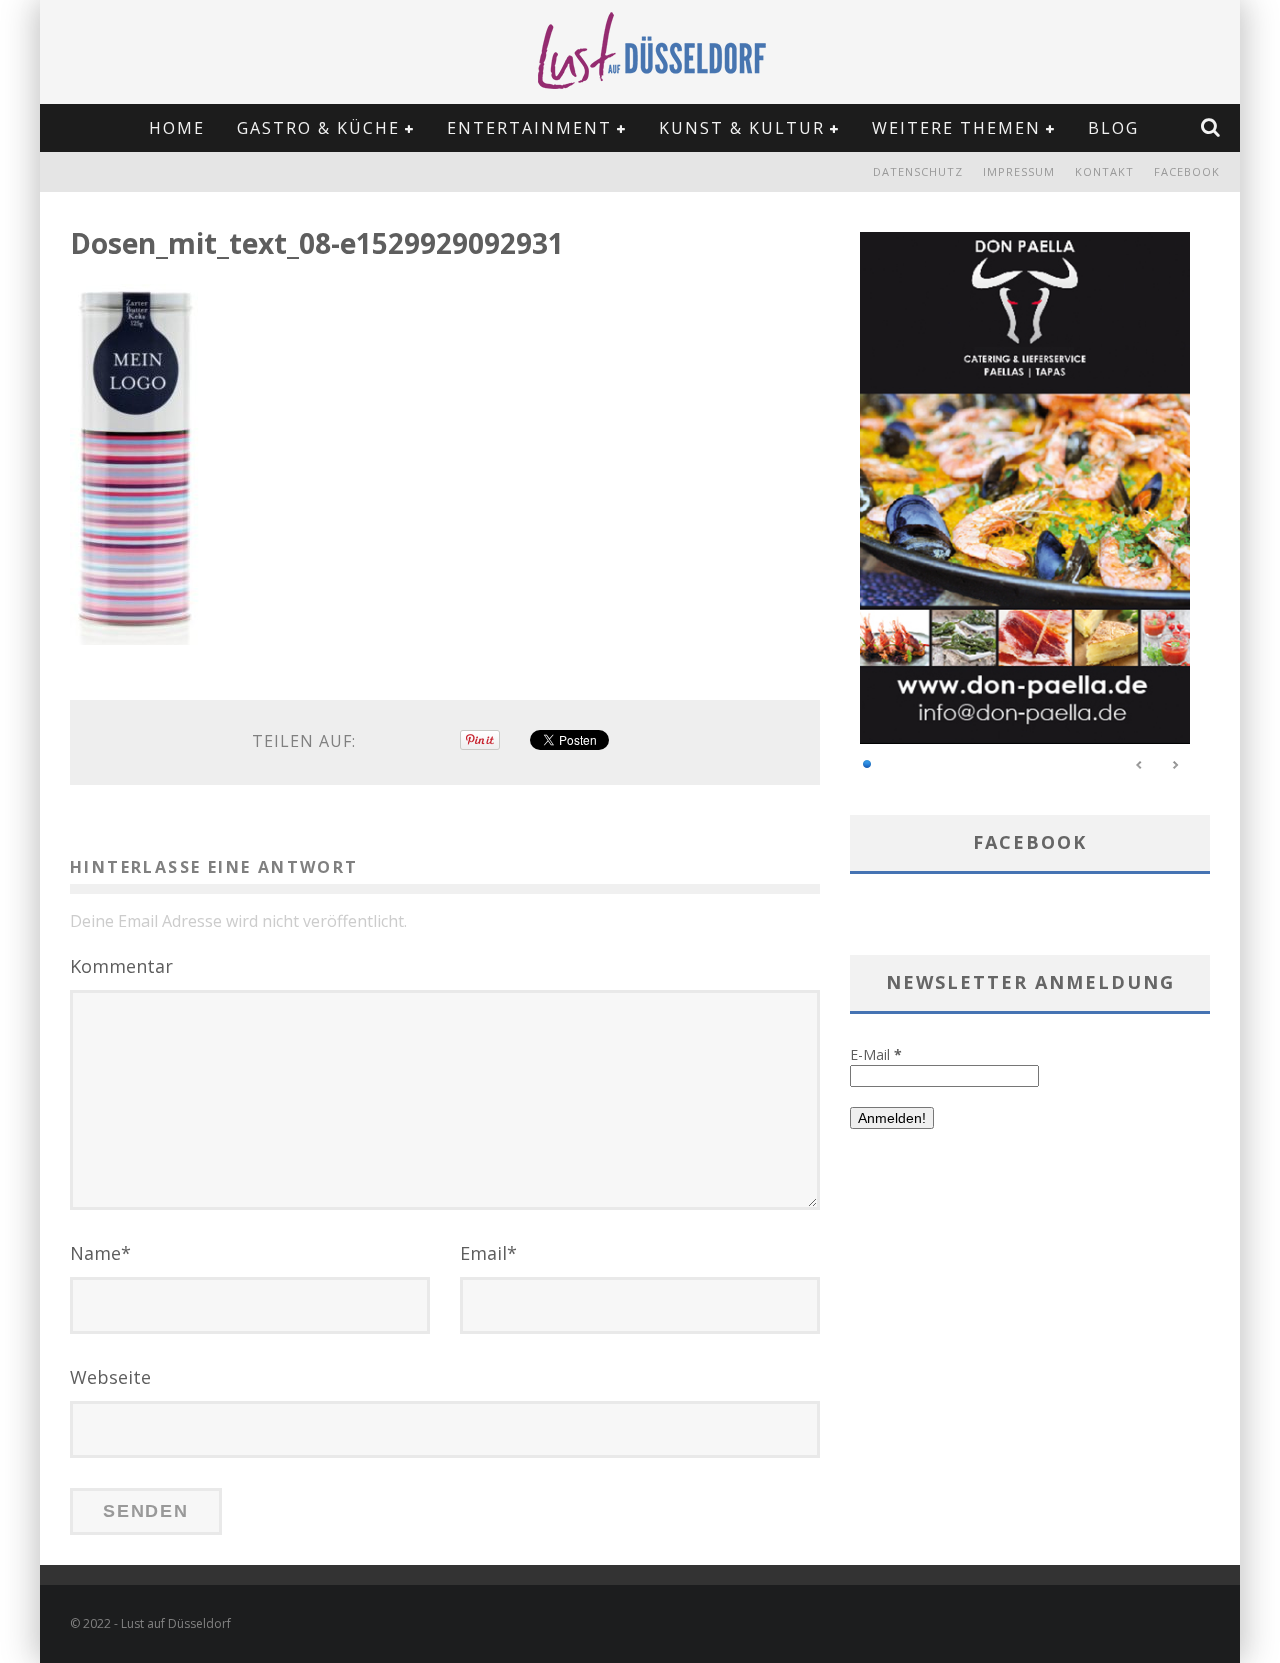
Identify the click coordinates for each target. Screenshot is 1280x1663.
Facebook (1187, 171)
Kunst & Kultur (742, 128)
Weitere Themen (956, 128)
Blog (1113, 128)
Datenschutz (918, 171)
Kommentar (121, 966)
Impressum (1019, 171)
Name (100, 1253)
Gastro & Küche (318, 128)
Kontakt (1104, 171)
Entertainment (529, 128)
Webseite (110, 1377)
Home (177, 128)
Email (488, 1253)
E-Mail (876, 1054)
